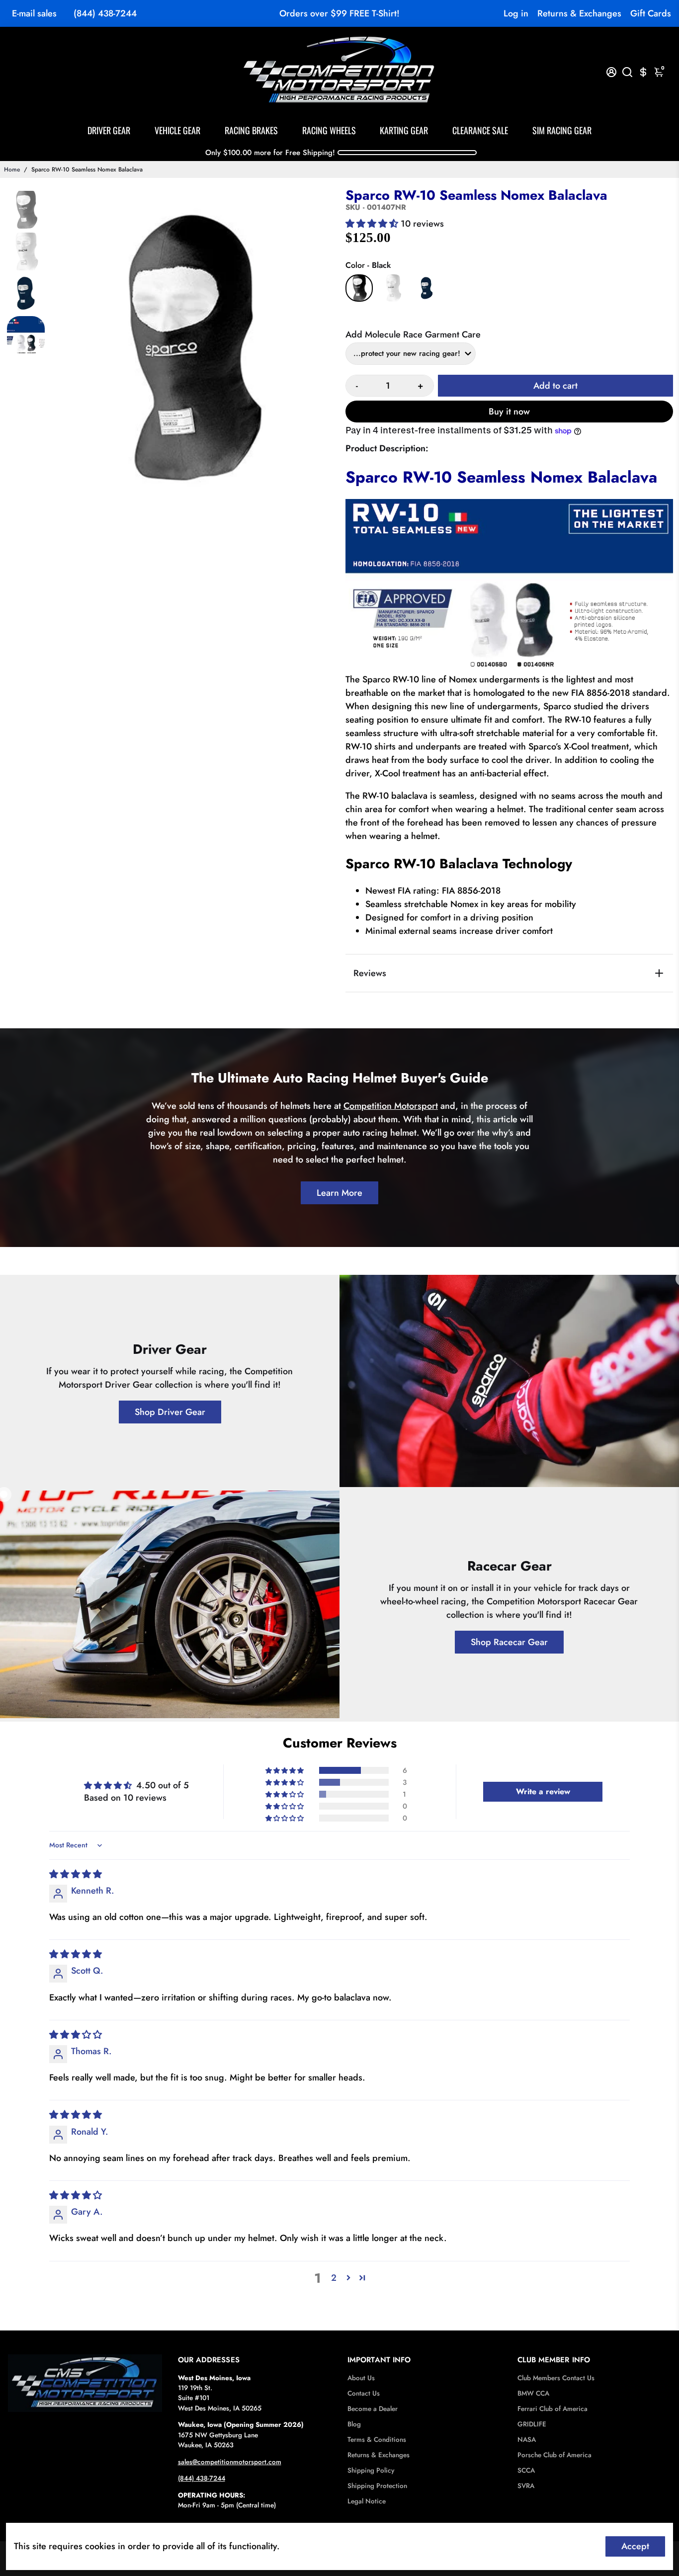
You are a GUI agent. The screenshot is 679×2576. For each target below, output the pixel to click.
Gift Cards (651, 13)
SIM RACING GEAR (562, 130)
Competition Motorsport (391, 1106)
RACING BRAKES (251, 130)
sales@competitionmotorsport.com (230, 2462)
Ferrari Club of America (552, 2409)
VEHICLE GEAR (177, 130)
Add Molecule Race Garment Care (413, 334)
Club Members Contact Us (556, 2378)
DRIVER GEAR (109, 130)
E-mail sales (34, 13)
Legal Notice (367, 2501)
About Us (361, 2378)
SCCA (526, 2470)
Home (12, 169)
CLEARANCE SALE (480, 130)
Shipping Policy (371, 2470)
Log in (516, 13)
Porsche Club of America (554, 2455)
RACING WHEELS (329, 130)
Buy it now (509, 412)
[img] (76, 1874)
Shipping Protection (377, 2486)
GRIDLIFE (532, 2424)
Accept (635, 2546)
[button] (373, 224)
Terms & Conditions (377, 2440)
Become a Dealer (373, 2409)
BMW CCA (533, 2393)
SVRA (526, 2486)
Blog (354, 2424)
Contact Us (364, 2393)
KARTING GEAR (404, 130)
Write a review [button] (543, 1791)
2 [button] (334, 2278)
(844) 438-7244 (105, 13)
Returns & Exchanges (579, 13)
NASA (527, 2440)
